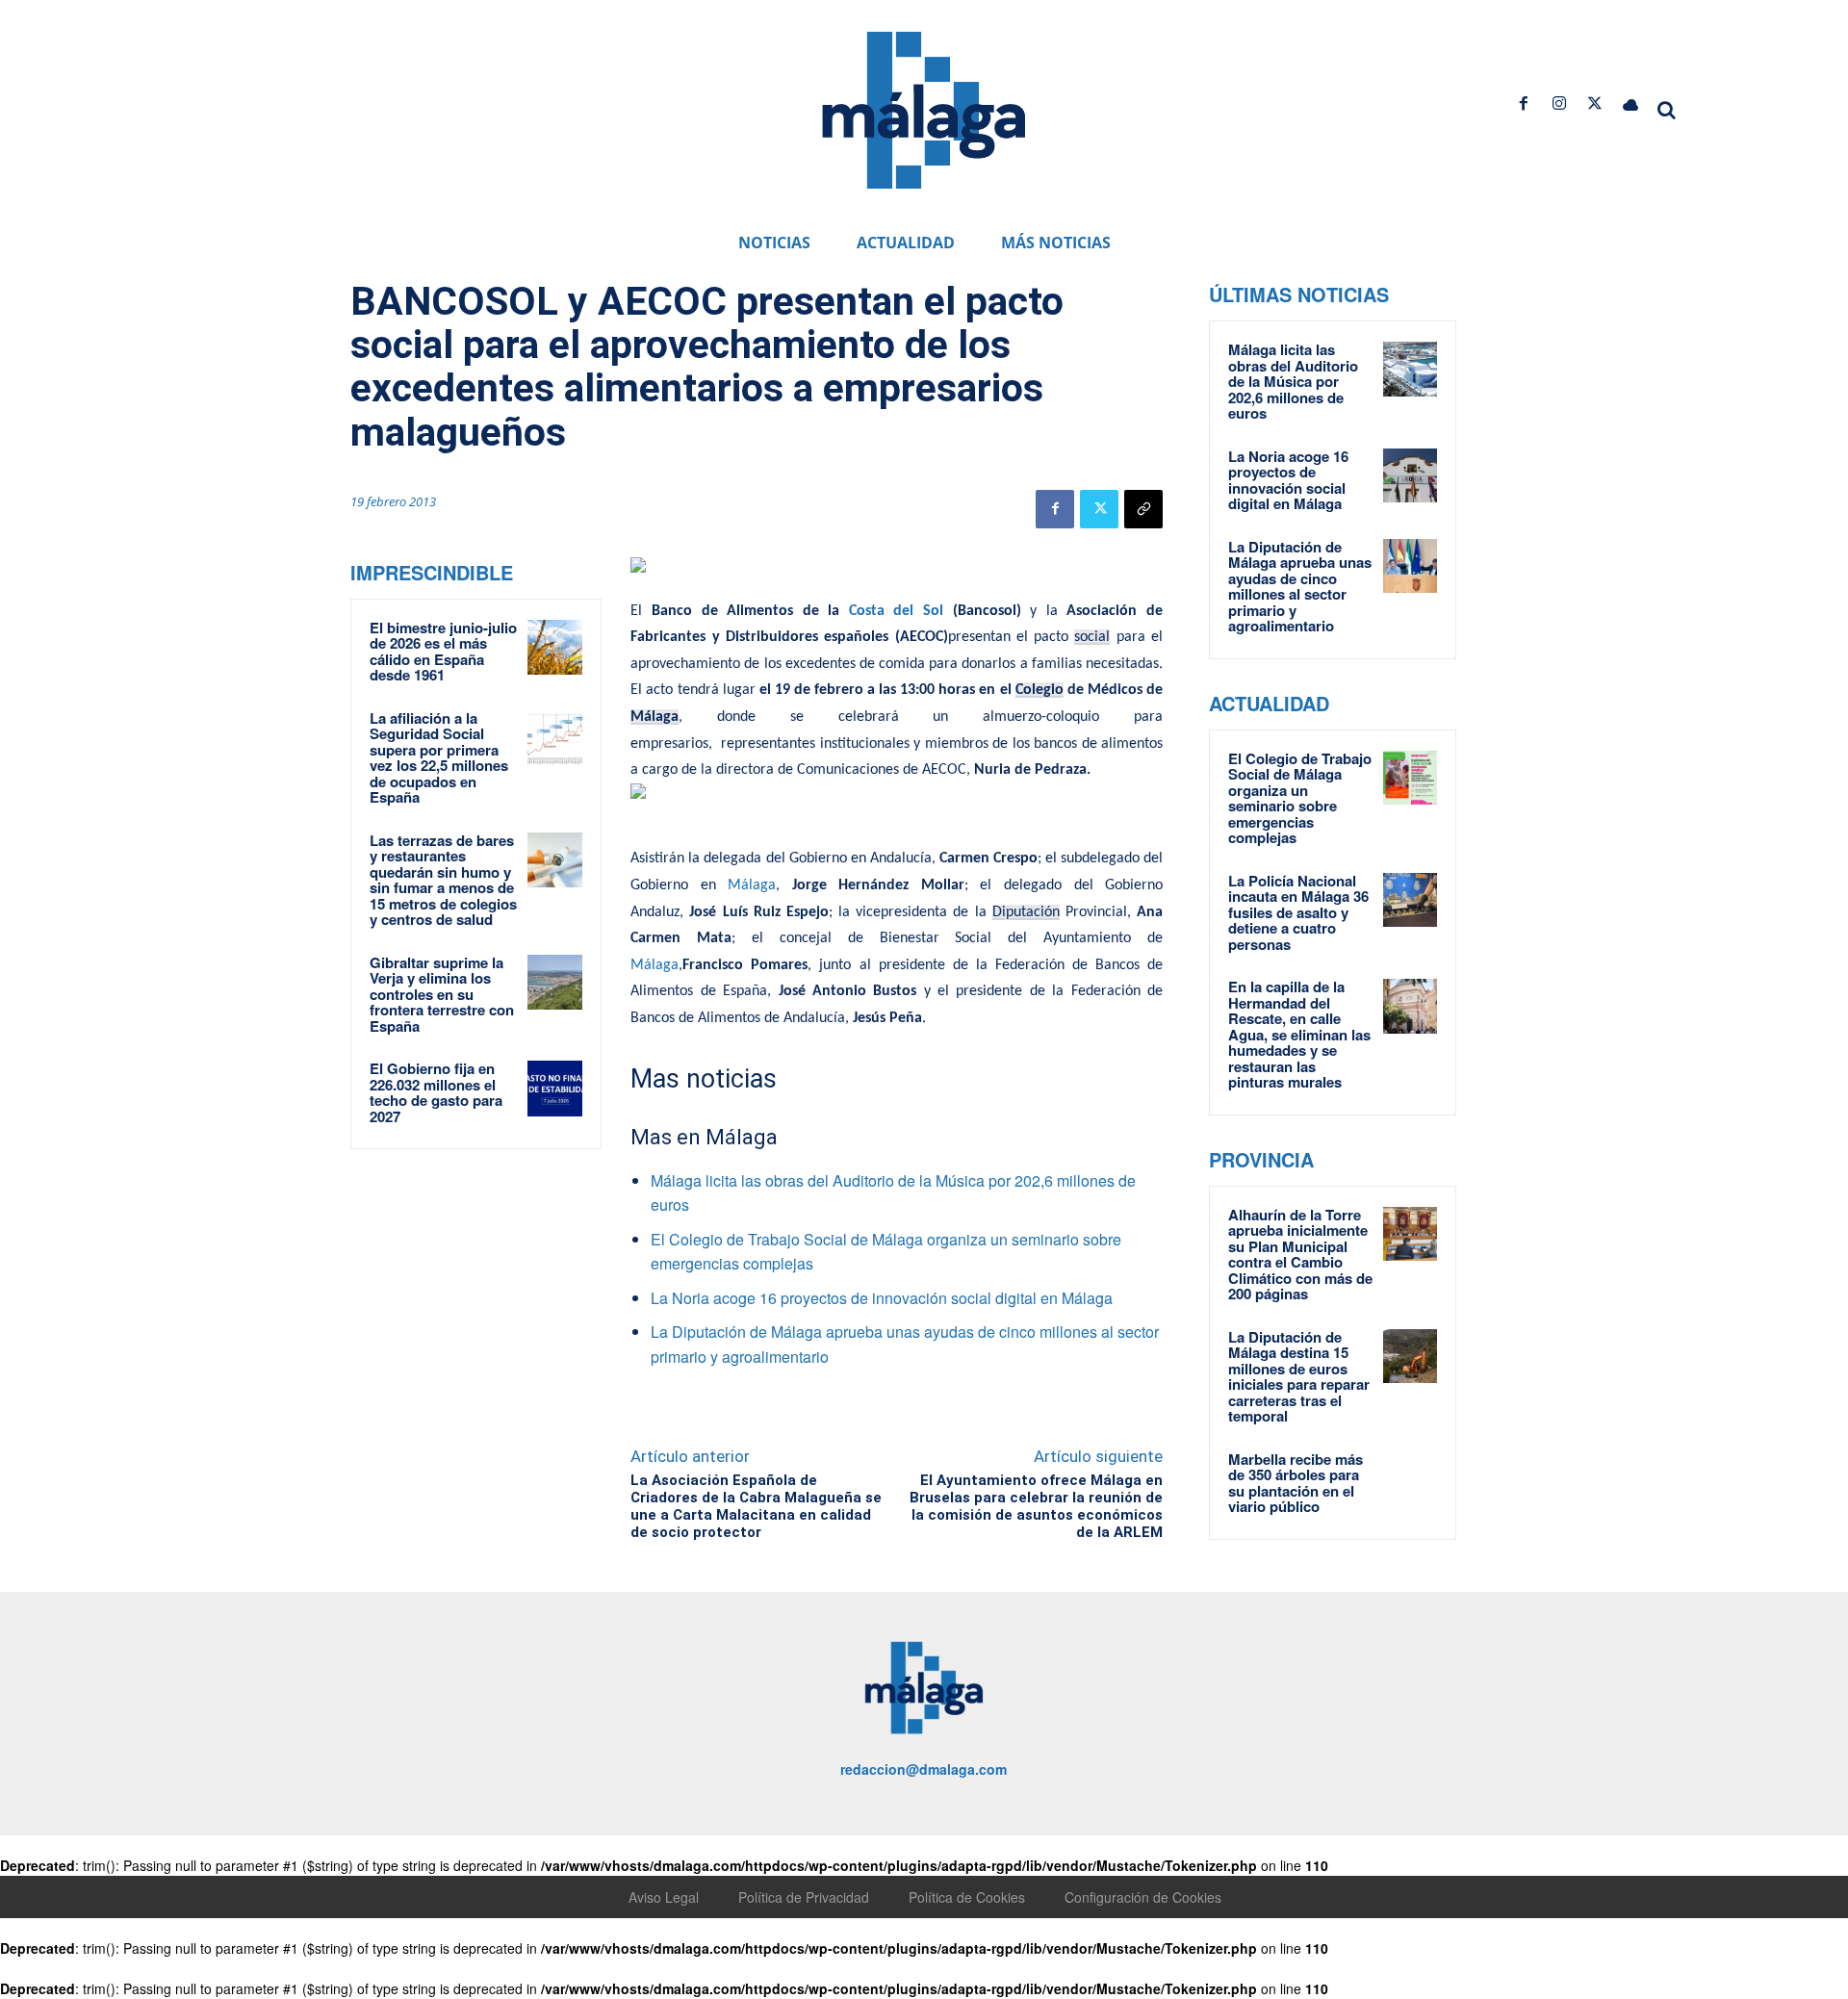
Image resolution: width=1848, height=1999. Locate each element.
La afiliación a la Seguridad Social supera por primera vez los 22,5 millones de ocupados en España (439, 758)
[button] (1667, 110)
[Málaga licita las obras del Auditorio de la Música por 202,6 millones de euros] (1410, 369)
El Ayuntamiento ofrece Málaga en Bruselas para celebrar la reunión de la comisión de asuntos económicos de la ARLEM (1036, 1506)
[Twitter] (1595, 103)
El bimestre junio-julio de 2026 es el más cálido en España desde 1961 (443, 652)
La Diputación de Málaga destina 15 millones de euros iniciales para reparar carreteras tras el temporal (1299, 1377)
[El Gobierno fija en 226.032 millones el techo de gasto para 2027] (555, 1089)
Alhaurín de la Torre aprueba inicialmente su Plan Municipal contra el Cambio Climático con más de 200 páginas (1300, 1255)
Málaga (654, 717)
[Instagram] (1559, 103)
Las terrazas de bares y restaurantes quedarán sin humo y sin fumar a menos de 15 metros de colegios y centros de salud (443, 880)
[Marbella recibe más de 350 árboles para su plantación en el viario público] (1410, 1478)
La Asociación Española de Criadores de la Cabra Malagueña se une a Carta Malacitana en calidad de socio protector (756, 1506)
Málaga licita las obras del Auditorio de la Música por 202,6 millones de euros (1293, 381)
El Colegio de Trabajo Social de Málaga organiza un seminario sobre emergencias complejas (1300, 798)
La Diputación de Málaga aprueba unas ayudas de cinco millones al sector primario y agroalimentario (1300, 587)
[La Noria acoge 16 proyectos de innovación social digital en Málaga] (1410, 475)
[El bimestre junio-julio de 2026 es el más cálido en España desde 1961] (555, 648)
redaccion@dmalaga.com (924, 1769)
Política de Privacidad (804, 1897)
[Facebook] (1523, 103)
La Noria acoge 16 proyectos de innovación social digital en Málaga (882, 1298)
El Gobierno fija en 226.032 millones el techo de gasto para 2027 (436, 1092)
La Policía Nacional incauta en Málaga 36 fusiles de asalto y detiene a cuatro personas (1298, 912)
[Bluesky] (1631, 103)
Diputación (1026, 912)
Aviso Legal (664, 1897)
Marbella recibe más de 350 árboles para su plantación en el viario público (1296, 1483)
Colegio (1039, 690)
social (1092, 637)
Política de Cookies (967, 1897)
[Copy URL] (1143, 509)
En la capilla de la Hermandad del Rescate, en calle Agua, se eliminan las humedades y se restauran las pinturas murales (1299, 1034)
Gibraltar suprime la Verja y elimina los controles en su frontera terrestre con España (442, 994)
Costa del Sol (896, 611)
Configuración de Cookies (1143, 1897)
